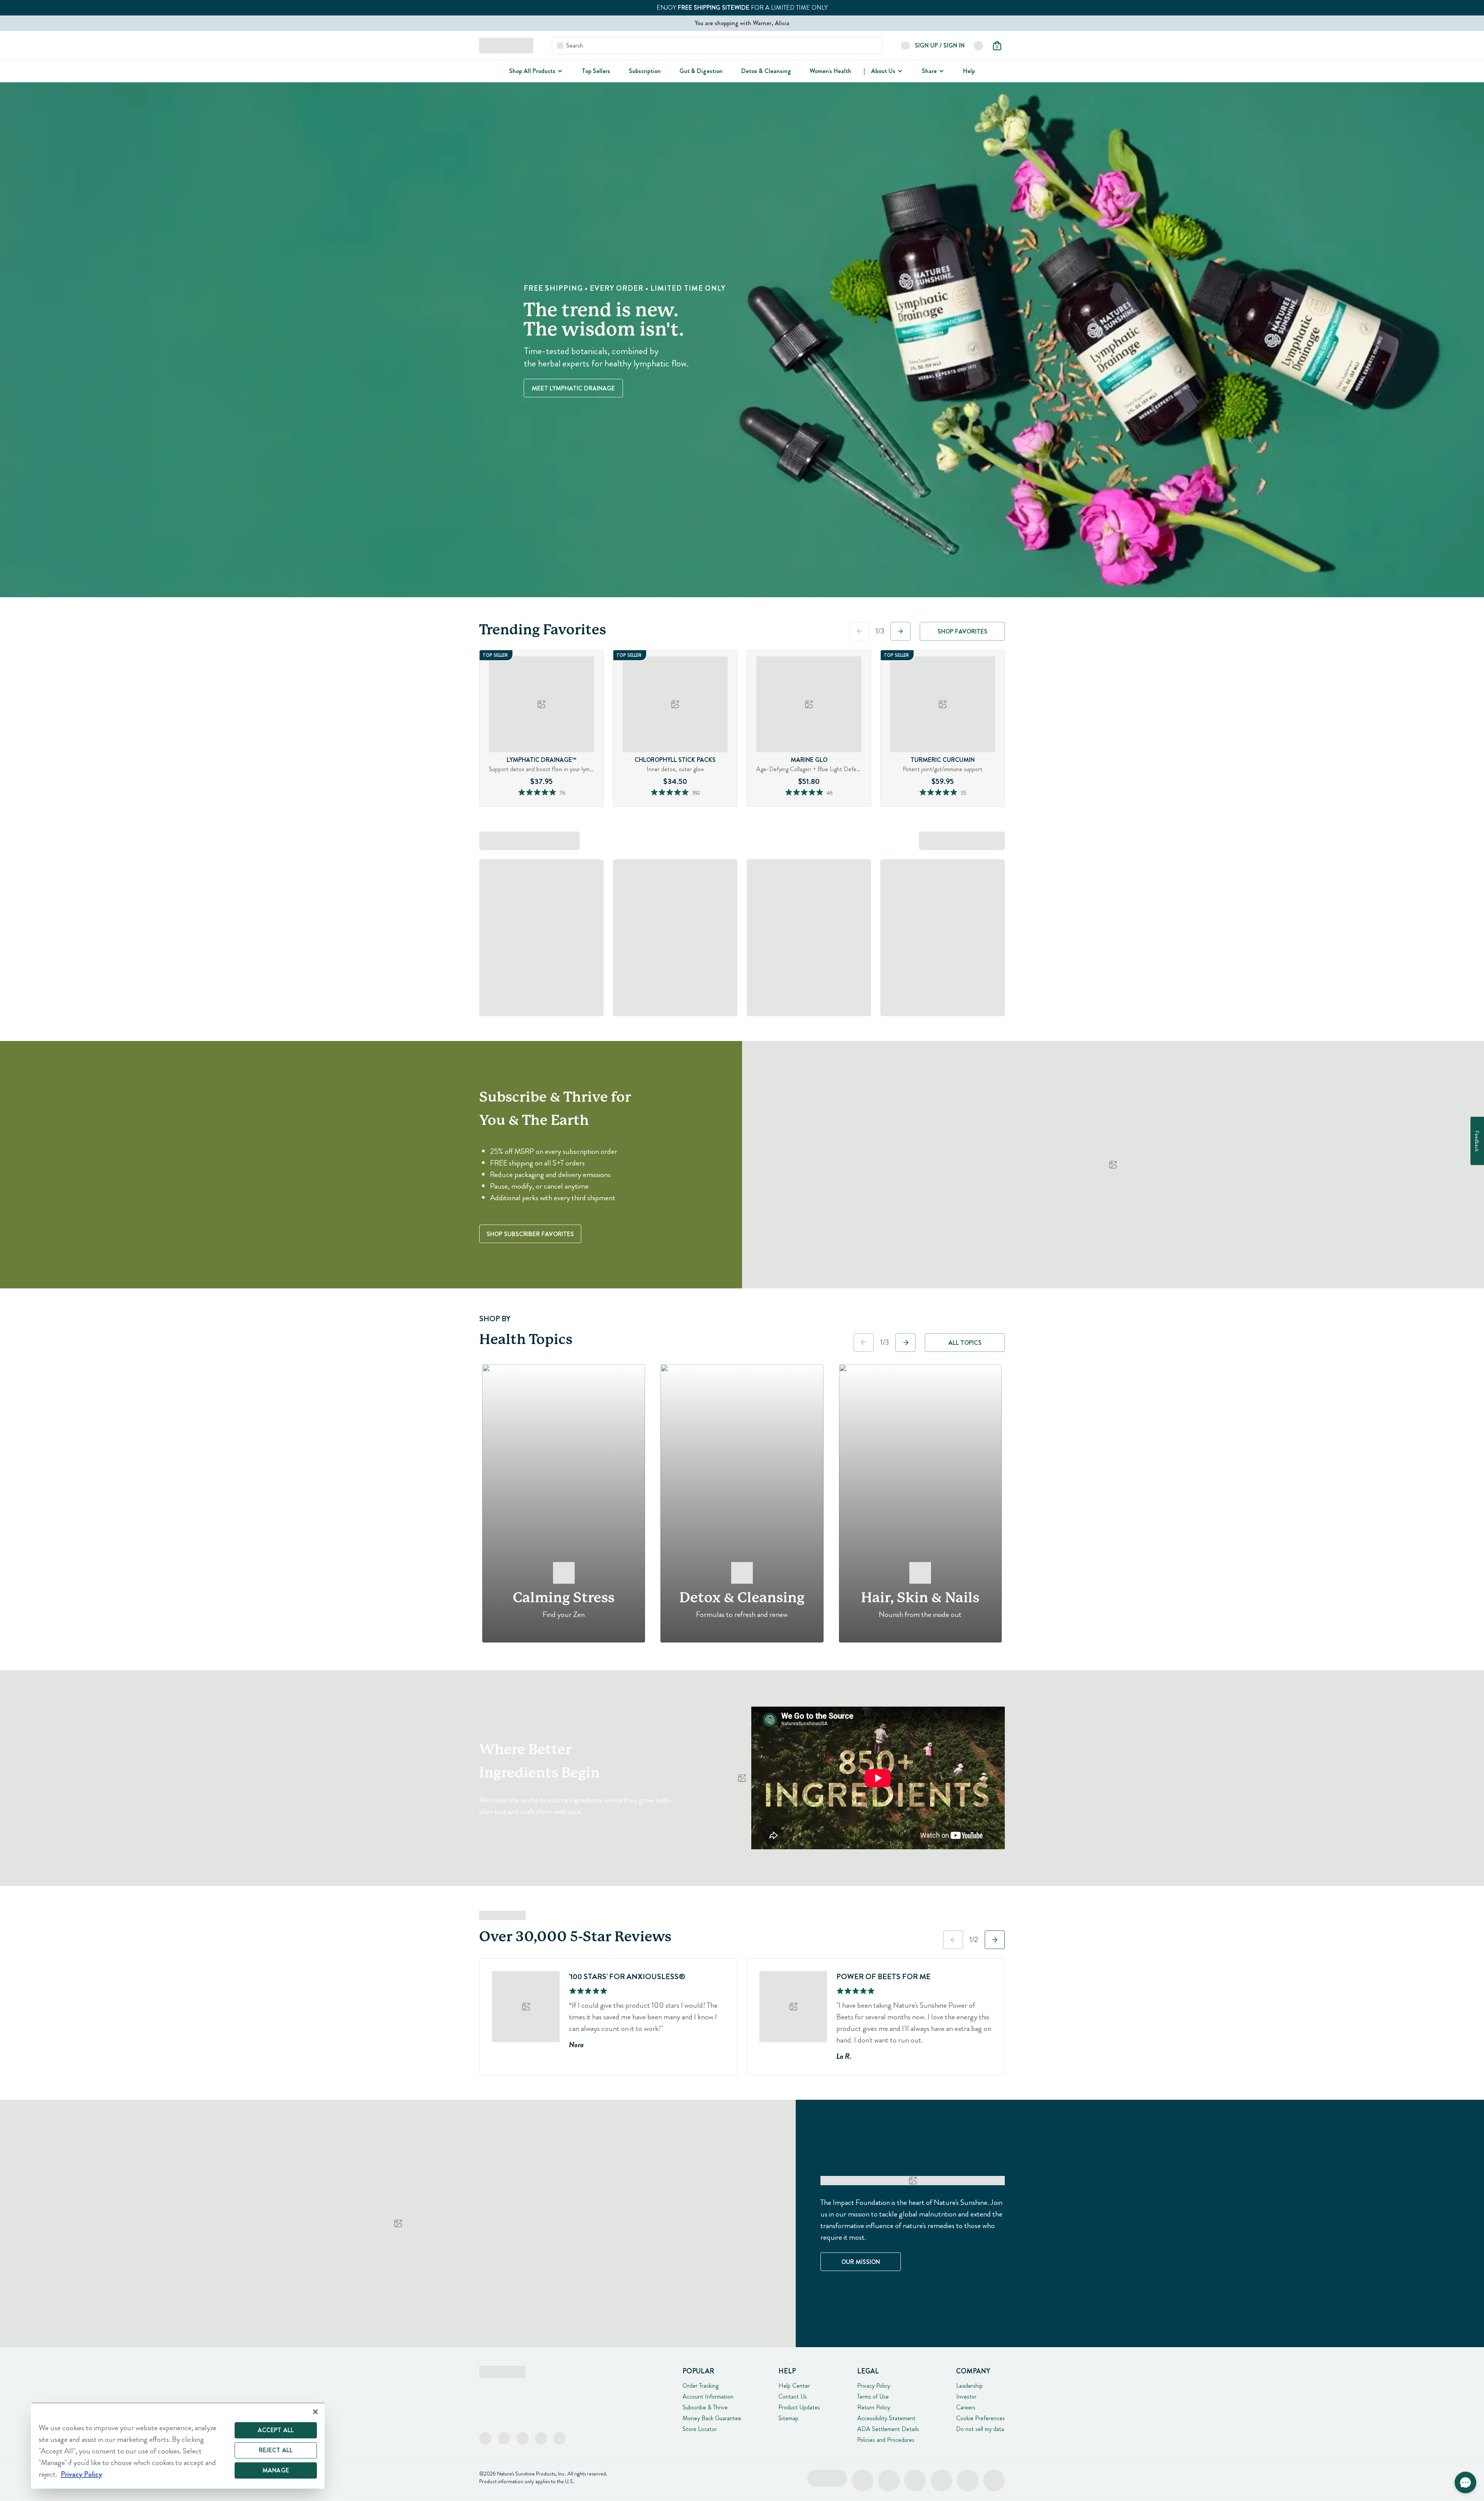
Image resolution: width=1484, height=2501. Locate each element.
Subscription (645, 71)
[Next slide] (900, 631)
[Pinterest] (541, 2438)
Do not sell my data (980, 2429)
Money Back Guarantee (712, 2418)
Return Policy (874, 2407)
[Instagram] (504, 2438)
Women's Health (830, 71)
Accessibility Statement (886, 2418)
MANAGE (276, 2470)
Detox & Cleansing (766, 71)
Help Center (794, 2386)
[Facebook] (485, 2438)
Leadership (969, 2386)
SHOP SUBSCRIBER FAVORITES (530, 1234)
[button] (1465, 2482)
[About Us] (899, 71)
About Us (883, 71)
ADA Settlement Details (888, 2429)
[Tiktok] (522, 2438)
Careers (966, 2407)
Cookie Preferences (980, 2418)
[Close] (315, 2412)
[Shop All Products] (559, 71)
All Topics (965, 1343)
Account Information (708, 2396)
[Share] (941, 71)
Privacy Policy (874, 2386)
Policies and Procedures (886, 2440)
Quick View (556, 804)
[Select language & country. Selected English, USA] (979, 46)
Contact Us (793, 2396)
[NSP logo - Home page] (506, 46)
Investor (966, 2396)
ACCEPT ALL (276, 2430)
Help (969, 71)
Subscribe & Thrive (705, 2407)
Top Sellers (596, 71)
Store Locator (700, 2429)
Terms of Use (873, 2396)
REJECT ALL (276, 2450)
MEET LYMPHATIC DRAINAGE (573, 388)
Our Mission (861, 2262)
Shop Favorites (962, 631)
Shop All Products (532, 71)
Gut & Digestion (701, 71)
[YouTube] (560, 2438)
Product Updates (799, 2407)
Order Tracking (700, 2386)
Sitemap (788, 2418)
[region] (178, 2446)
